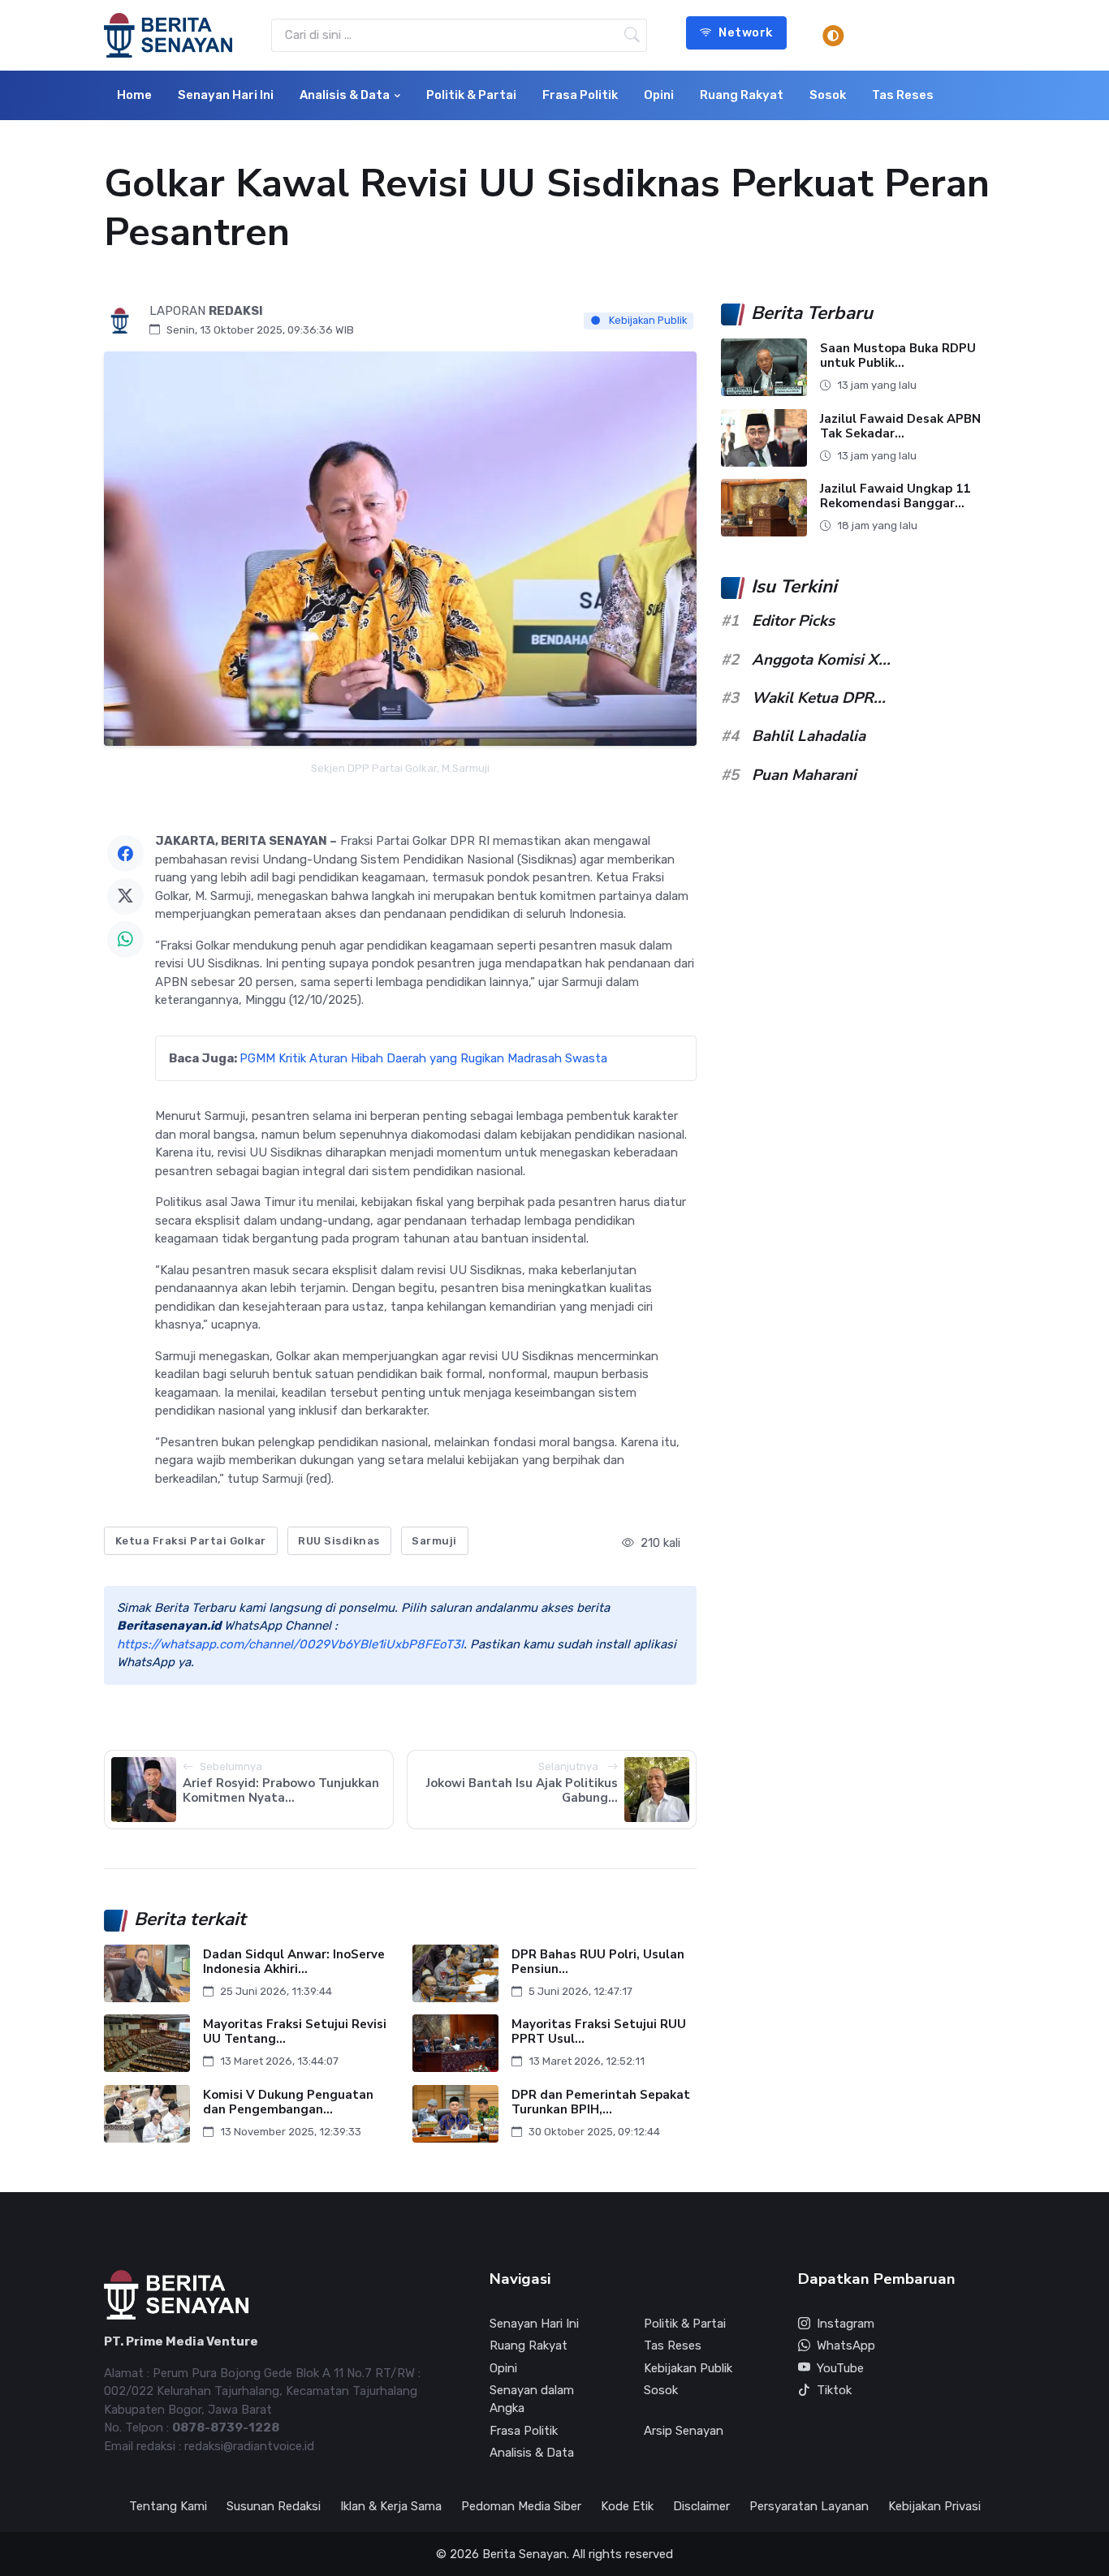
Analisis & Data (532, 2453)
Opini (659, 95)
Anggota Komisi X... (821, 660)
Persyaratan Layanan (809, 2506)
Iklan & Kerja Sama (391, 2506)
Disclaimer (701, 2506)
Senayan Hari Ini (226, 95)
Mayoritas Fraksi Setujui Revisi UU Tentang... (295, 2032)
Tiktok (834, 2390)
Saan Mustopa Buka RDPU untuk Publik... (898, 356)
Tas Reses (903, 95)
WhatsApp (846, 2346)
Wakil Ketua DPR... (819, 698)
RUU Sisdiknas (339, 1541)
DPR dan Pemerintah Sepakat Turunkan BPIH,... (601, 2102)
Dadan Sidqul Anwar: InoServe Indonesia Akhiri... (294, 1961)
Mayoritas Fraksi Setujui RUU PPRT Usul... (599, 2032)
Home (134, 95)
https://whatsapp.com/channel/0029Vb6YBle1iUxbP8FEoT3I (290, 1644)
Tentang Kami (168, 2506)
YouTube (840, 2368)
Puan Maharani (804, 775)
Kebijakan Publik (647, 320)
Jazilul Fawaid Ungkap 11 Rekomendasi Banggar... (895, 496)
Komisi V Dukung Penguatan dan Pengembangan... (288, 2102)
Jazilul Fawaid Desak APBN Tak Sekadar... (900, 426)
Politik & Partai (471, 95)
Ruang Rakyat (742, 95)
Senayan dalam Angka (532, 2399)
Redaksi (236, 311)
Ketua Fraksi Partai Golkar (191, 1541)
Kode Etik (627, 2506)
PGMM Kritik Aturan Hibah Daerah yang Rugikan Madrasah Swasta (423, 1058)
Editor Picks (793, 621)
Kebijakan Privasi (934, 2506)
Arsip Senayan (684, 2431)
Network (746, 32)
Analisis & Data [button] (345, 95)
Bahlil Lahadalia (809, 736)
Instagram (846, 2324)
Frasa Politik (580, 95)
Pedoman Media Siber (521, 2506)
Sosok (828, 95)
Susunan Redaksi (274, 2506)
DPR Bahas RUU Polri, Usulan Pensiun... (598, 1961)
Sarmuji (434, 1541)
